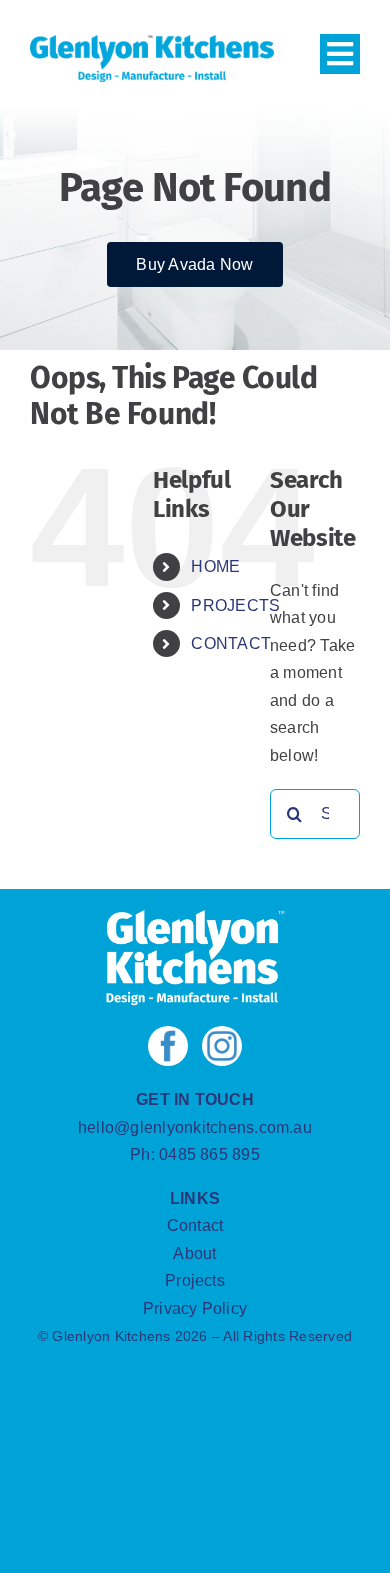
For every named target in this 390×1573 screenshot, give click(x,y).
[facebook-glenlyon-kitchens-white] (168, 1033)
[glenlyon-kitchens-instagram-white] (222, 1033)
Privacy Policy (195, 1308)
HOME (215, 566)
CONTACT (231, 643)
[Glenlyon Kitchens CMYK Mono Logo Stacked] (195, 916)
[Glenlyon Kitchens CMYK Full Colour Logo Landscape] (152, 42)
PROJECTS (235, 605)
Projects (195, 1280)
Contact (195, 1225)
